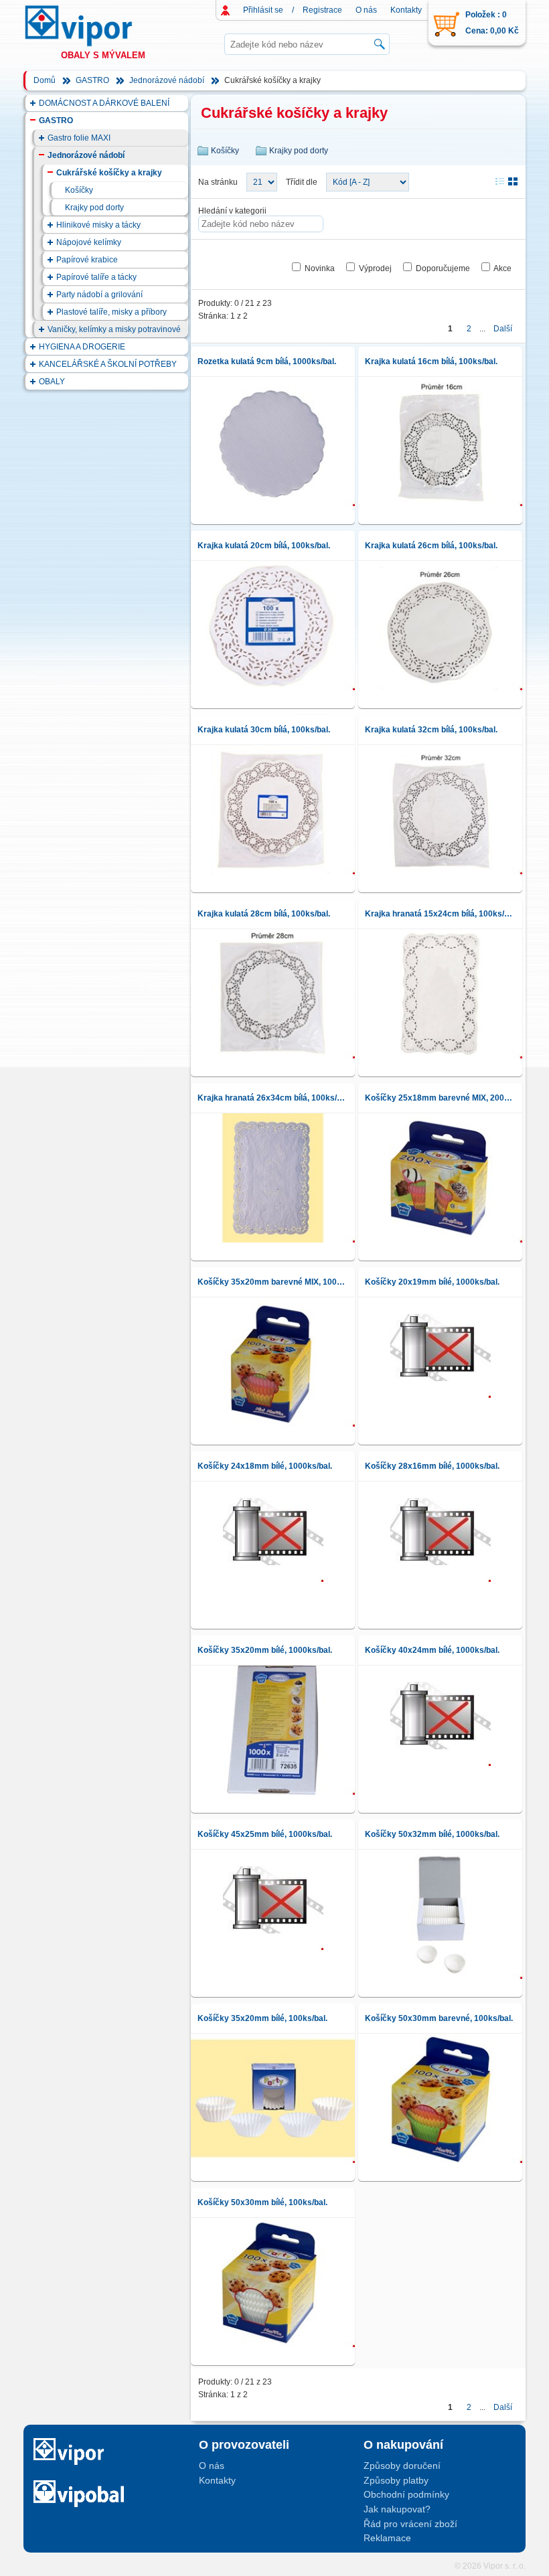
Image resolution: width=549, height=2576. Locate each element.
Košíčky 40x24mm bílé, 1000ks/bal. (432, 1650)
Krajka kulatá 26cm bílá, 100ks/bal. (431, 546)
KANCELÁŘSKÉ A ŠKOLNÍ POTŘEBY (108, 364)
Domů (45, 80)
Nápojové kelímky (89, 242)
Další (503, 329)
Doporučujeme (443, 268)
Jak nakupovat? (397, 2509)
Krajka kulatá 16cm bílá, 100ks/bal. (431, 361)
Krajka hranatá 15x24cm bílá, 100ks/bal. (440, 914)
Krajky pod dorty (94, 208)
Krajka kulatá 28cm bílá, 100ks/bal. (264, 914)
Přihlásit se (263, 10)
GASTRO (92, 80)
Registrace (322, 10)
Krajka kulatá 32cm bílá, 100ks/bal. (431, 730)
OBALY (52, 382)
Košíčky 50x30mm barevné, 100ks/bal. (439, 2018)
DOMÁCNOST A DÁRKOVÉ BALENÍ (104, 103)
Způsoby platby (396, 2480)
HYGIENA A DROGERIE (82, 347)
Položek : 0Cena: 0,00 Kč (492, 23)
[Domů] (91, 26)
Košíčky (79, 190)
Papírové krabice (87, 260)
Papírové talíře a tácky (96, 277)
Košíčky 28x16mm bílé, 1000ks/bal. (432, 1466)
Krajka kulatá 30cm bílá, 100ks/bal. (264, 730)
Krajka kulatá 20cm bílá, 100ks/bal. (264, 546)
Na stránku (218, 182)
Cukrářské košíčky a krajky (109, 173)
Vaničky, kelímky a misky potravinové (114, 329)
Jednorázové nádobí (167, 80)
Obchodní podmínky (406, 2494)
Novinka (320, 268)
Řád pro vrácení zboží (410, 2524)
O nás (366, 10)
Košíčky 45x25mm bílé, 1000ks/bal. (265, 1834)
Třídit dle (302, 182)
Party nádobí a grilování (99, 295)
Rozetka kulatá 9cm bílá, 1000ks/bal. (267, 361)
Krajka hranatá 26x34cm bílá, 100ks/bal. (273, 1098)
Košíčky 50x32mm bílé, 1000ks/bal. (432, 1834)
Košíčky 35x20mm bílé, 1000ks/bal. (265, 1650)
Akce (502, 268)
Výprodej (375, 268)
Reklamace (387, 2538)
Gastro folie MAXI (79, 138)
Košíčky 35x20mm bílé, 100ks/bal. (262, 2018)
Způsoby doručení (402, 2466)
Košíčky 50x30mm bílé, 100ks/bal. (262, 2202)
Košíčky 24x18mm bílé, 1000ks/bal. (265, 1466)
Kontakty (406, 10)
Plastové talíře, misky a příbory (111, 312)
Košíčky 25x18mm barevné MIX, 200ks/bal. (440, 1098)
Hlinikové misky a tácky (98, 225)
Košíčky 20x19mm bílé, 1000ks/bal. (432, 1282)
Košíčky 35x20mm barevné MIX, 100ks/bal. (273, 1282)
